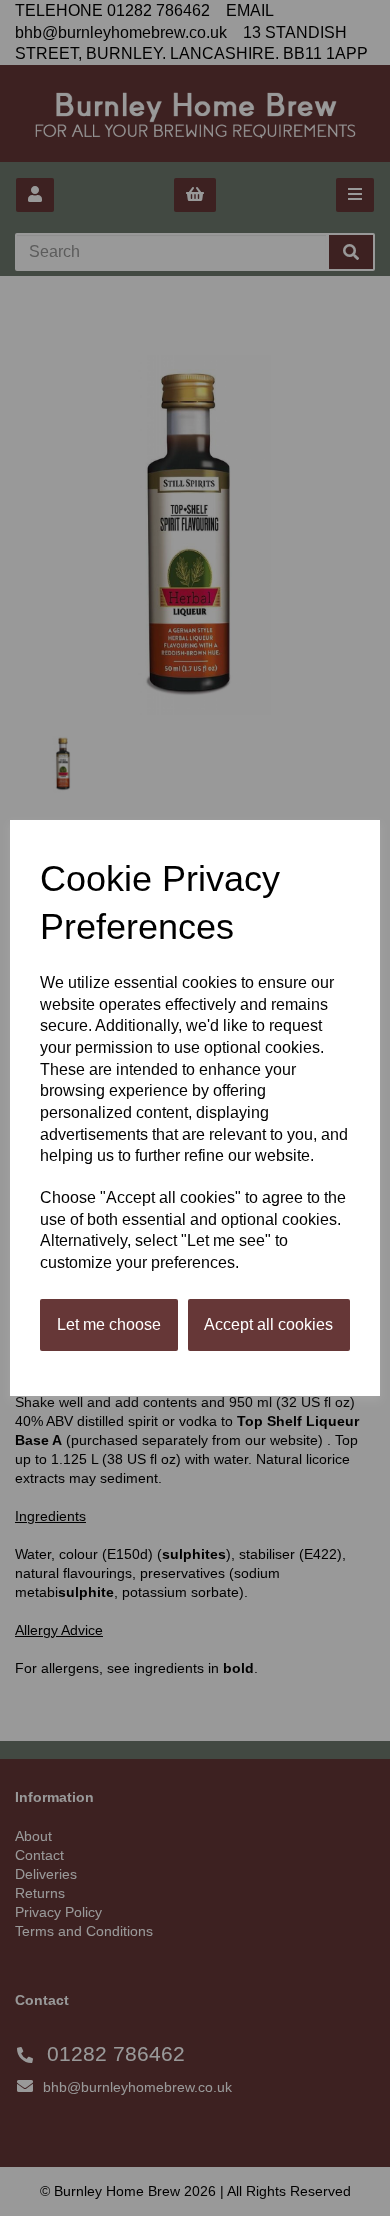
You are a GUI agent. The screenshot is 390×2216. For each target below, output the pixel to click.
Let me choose (109, 1324)
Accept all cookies (268, 1324)
